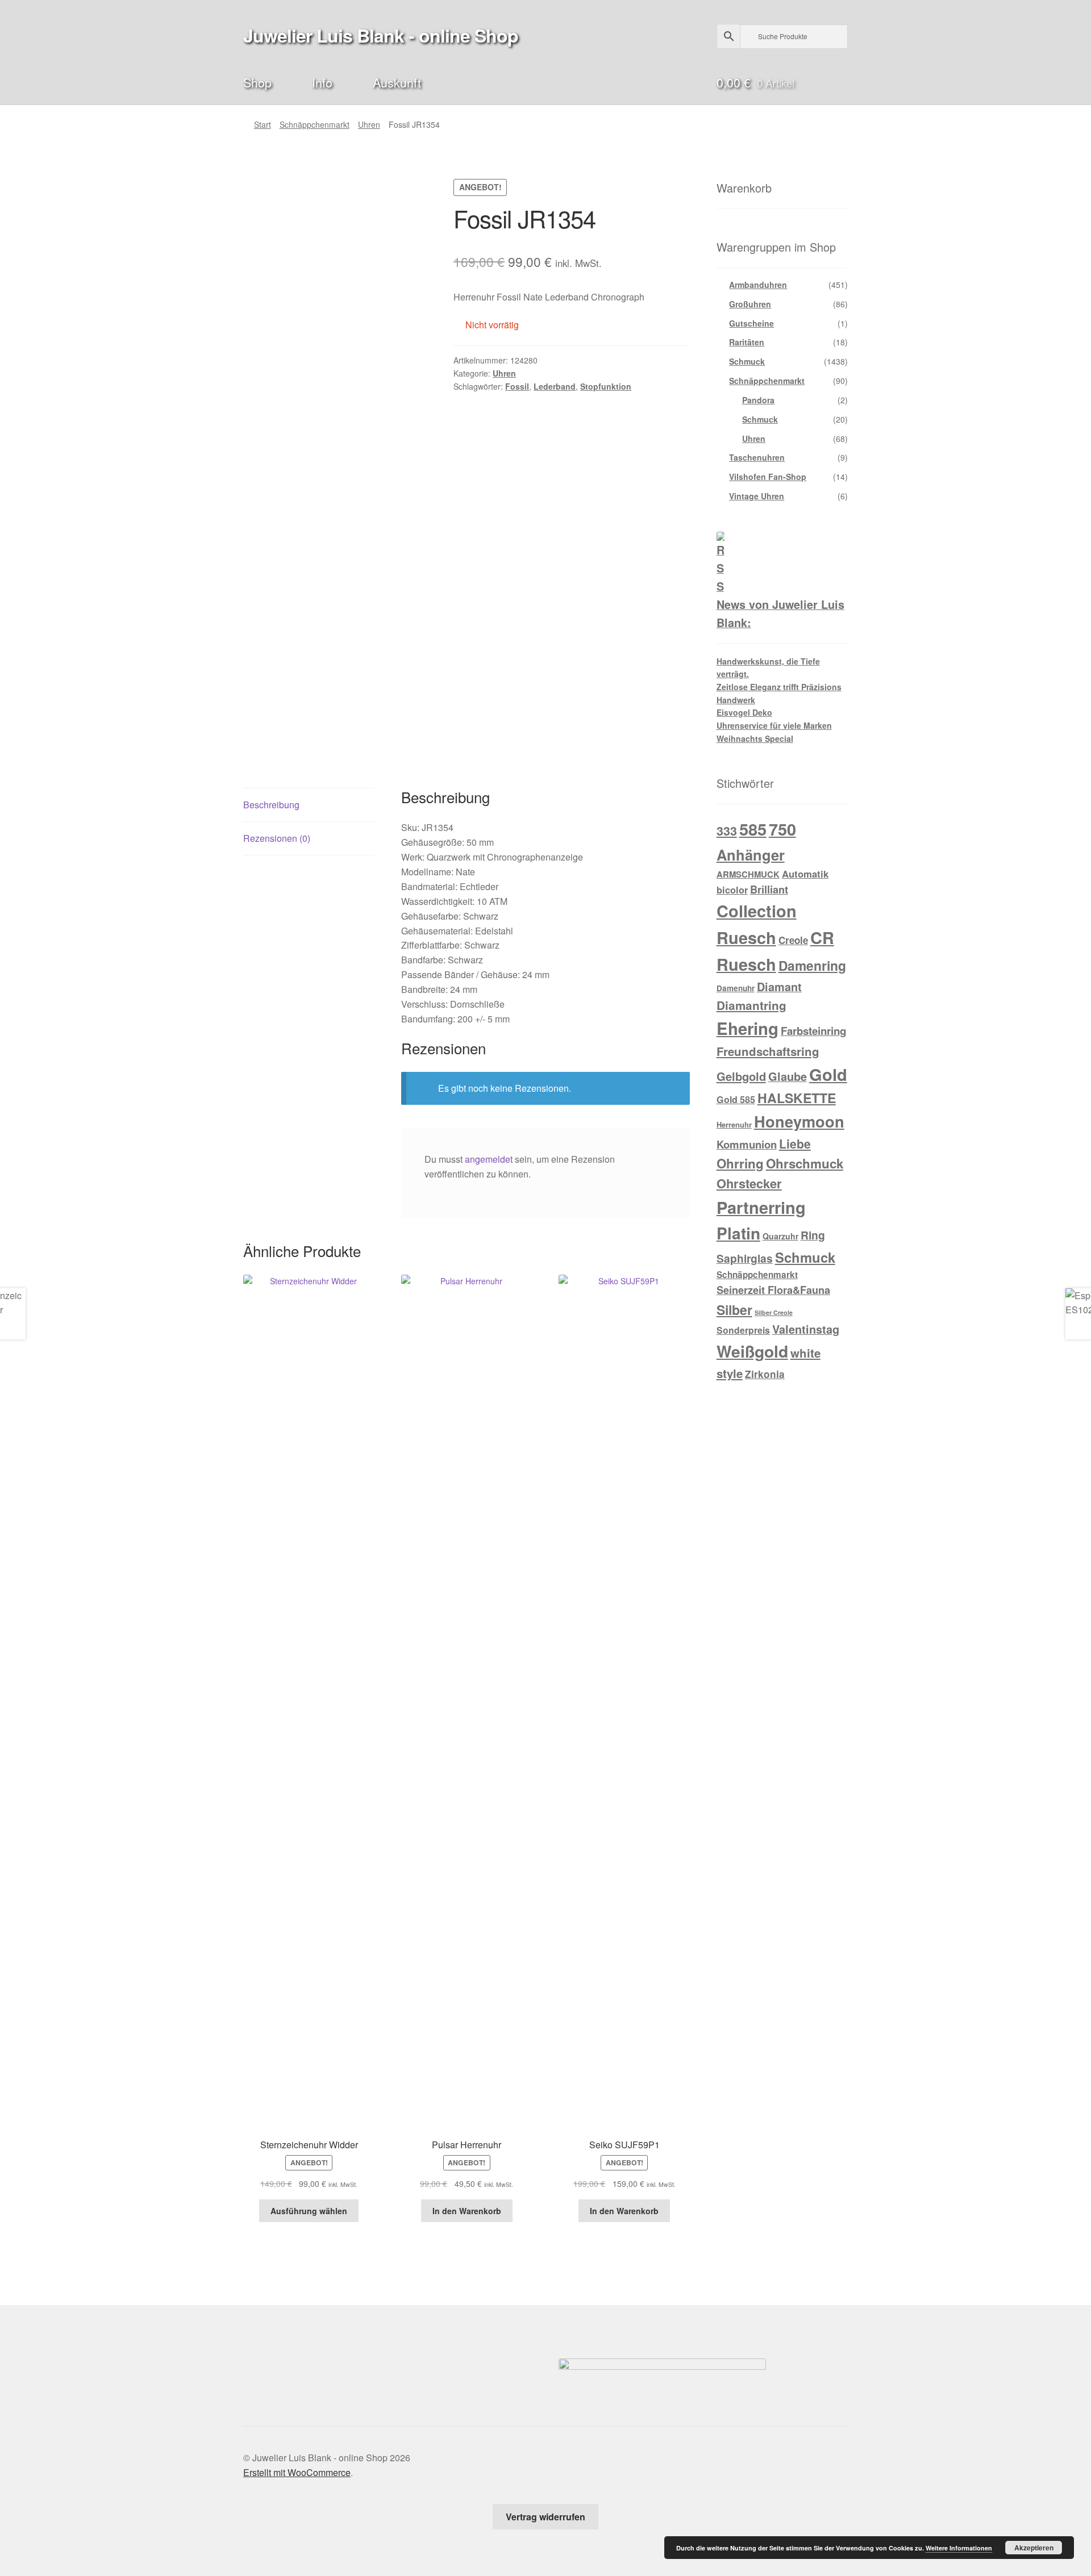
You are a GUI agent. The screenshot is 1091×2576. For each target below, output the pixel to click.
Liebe (795, 1143)
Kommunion (747, 1144)
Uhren (369, 124)
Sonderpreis (743, 1330)
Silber (734, 1310)
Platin (738, 1233)
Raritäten (747, 342)
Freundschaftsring (768, 1051)
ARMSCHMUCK (748, 874)
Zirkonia (765, 1374)
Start (263, 124)
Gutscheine (751, 323)
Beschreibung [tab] (271, 805)
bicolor (732, 890)
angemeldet (489, 1159)
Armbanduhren (758, 285)
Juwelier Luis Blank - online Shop (381, 35)
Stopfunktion (606, 386)
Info (322, 82)
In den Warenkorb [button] (467, 2211)
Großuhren (750, 304)
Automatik (805, 874)
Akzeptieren (1034, 2548)
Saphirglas (745, 1258)
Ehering (748, 1028)
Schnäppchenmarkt (315, 124)
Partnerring (761, 1207)
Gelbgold (741, 1076)
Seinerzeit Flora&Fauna (773, 1290)
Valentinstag (806, 1329)
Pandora (758, 400)
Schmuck (747, 361)
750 (782, 829)
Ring (813, 1235)
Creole (793, 940)
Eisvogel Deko (744, 712)
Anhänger (751, 855)
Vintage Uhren (757, 496)
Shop (257, 82)
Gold (828, 1074)
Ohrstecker (749, 1183)
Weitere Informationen (959, 2548)
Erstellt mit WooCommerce (297, 2472)
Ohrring (740, 1163)
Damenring (812, 965)
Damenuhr (736, 988)
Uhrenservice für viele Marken (774, 725)
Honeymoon (799, 1121)
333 (727, 831)
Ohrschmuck (805, 1163)
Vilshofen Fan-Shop (768, 477)
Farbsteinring (813, 1031)
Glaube (788, 1076)
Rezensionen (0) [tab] (277, 838)
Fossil (517, 386)
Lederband (555, 386)
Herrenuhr (734, 1124)
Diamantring (751, 1005)
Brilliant (769, 890)
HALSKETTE (797, 1098)
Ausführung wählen (309, 2211)
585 (753, 829)
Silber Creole (774, 1312)
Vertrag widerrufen (545, 2517)
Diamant (779, 987)
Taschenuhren (757, 457)
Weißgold (752, 1351)
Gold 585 (736, 1099)
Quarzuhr (780, 1236)
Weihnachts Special (755, 738)
